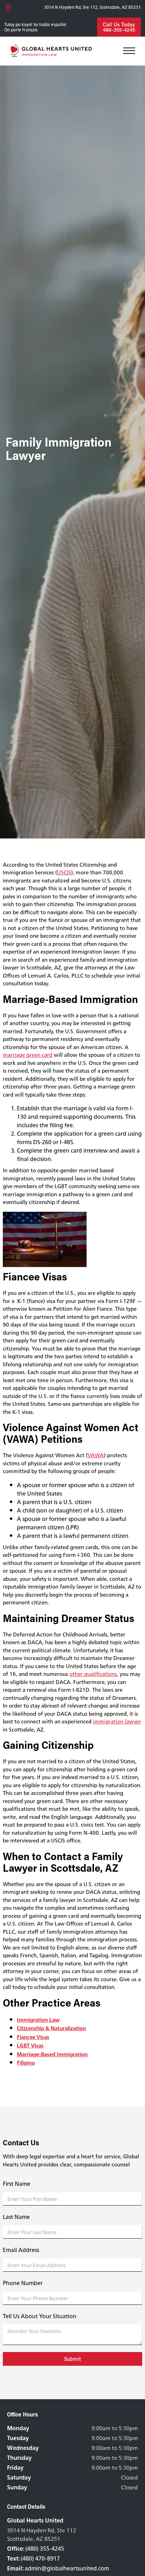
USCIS (64, 872)
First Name (17, 2184)
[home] (52, 51)
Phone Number (23, 2283)
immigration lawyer (117, 1722)
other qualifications (93, 1674)
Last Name (16, 2217)
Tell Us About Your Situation (40, 2316)
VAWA (96, 1455)
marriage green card (28, 1055)
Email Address (21, 2250)
